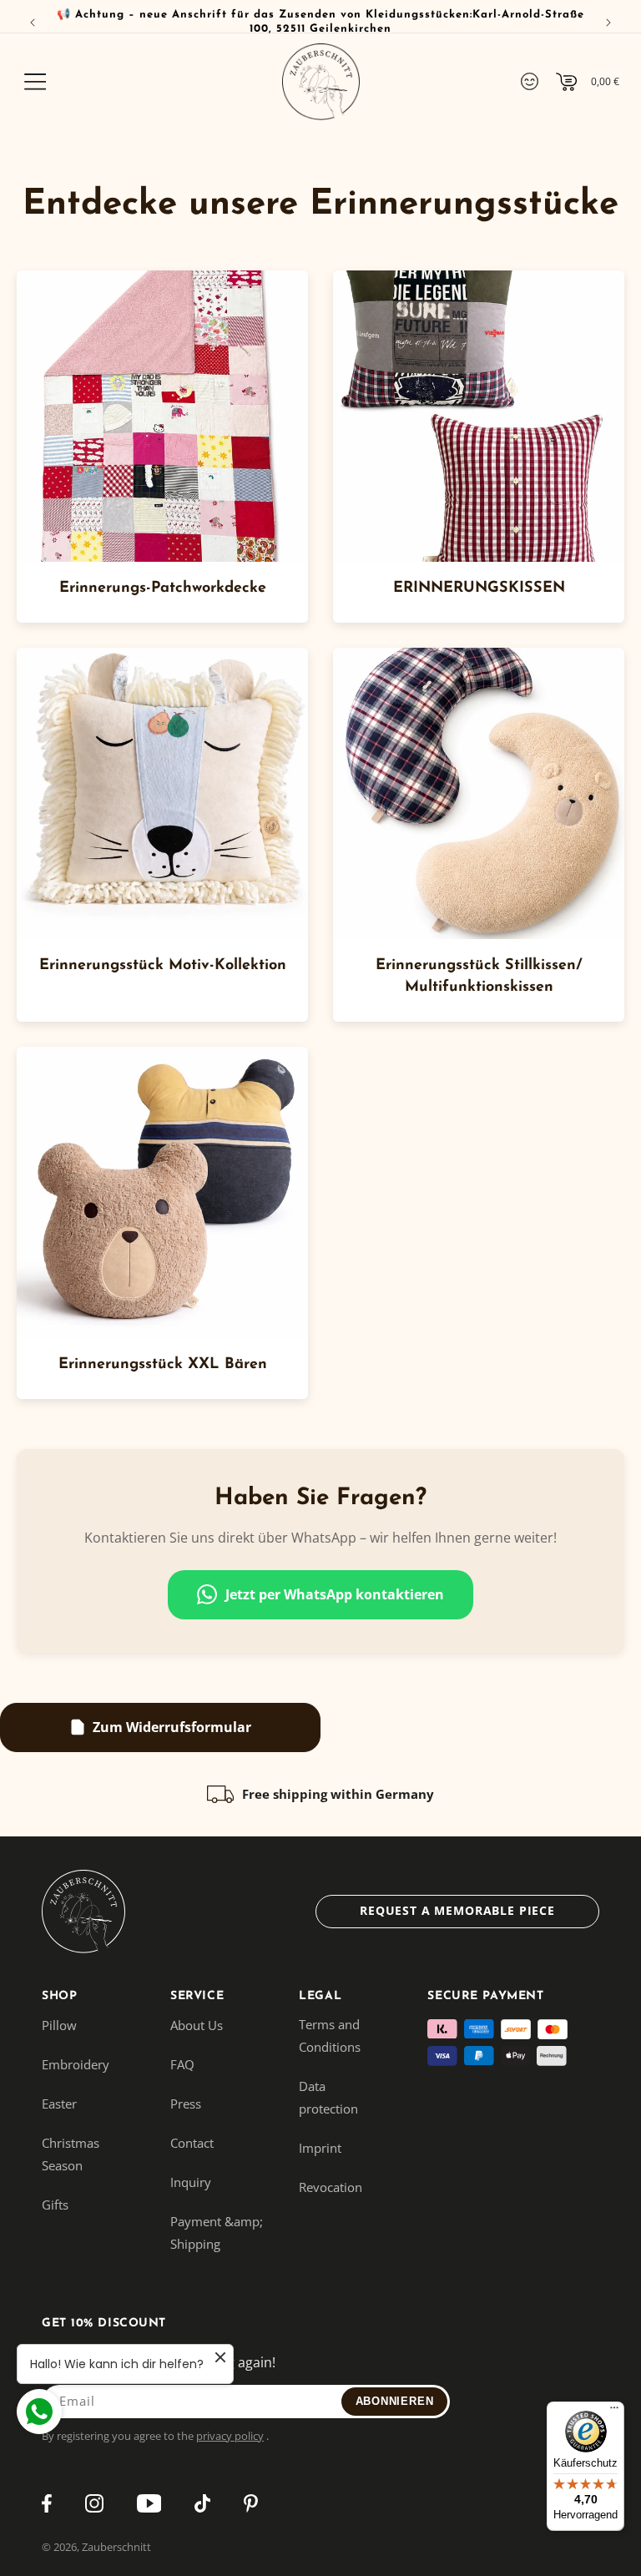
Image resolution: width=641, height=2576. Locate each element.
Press (186, 2104)
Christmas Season (71, 2154)
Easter (59, 2104)
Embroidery (76, 2064)
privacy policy (230, 2436)
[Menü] (614, 2412)
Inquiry (191, 2182)
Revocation (331, 2187)
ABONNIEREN (395, 2401)
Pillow (59, 2025)
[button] (35, 82)
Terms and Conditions (330, 2036)
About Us (197, 2025)
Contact (192, 2143)
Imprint (320, 2148)
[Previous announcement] (33, 23)
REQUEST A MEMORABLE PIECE (457, 1910)
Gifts (55, 2205)
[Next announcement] (608, 23)
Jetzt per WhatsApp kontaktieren (335, 1594)
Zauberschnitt (116, 2547)
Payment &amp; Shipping (217, 2233)
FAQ (182, 2064)
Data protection (328, 2097)
